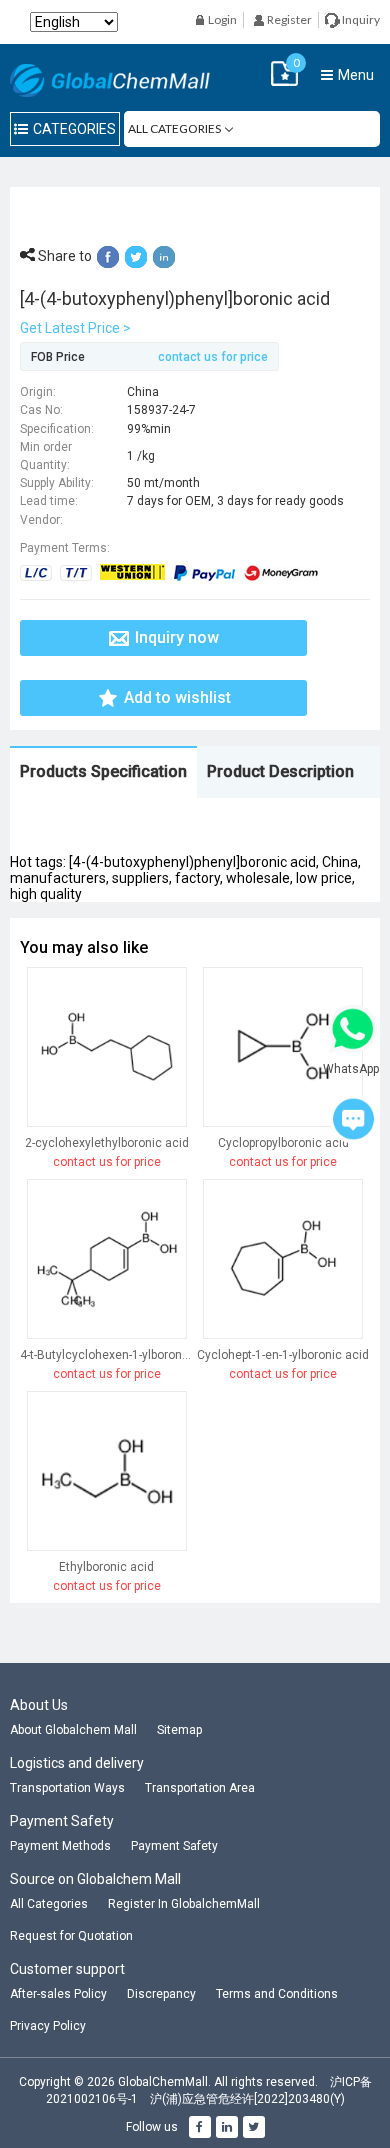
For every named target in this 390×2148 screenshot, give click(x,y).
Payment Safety (174, 1846)
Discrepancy (161, 1994)
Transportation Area (200, 1788)
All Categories (49, 1904)
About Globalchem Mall (73, 1730)
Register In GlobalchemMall (184, 1904)
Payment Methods (60, 1846)
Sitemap (179, 1730)
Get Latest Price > (75, 328)
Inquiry (360, 19)
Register (288, 19)
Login (221, 19)
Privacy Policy (48, 2026)
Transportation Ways (67, 1788)
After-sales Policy (58, 1994)
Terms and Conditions (277, 1994)
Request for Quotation (71, 1936)
